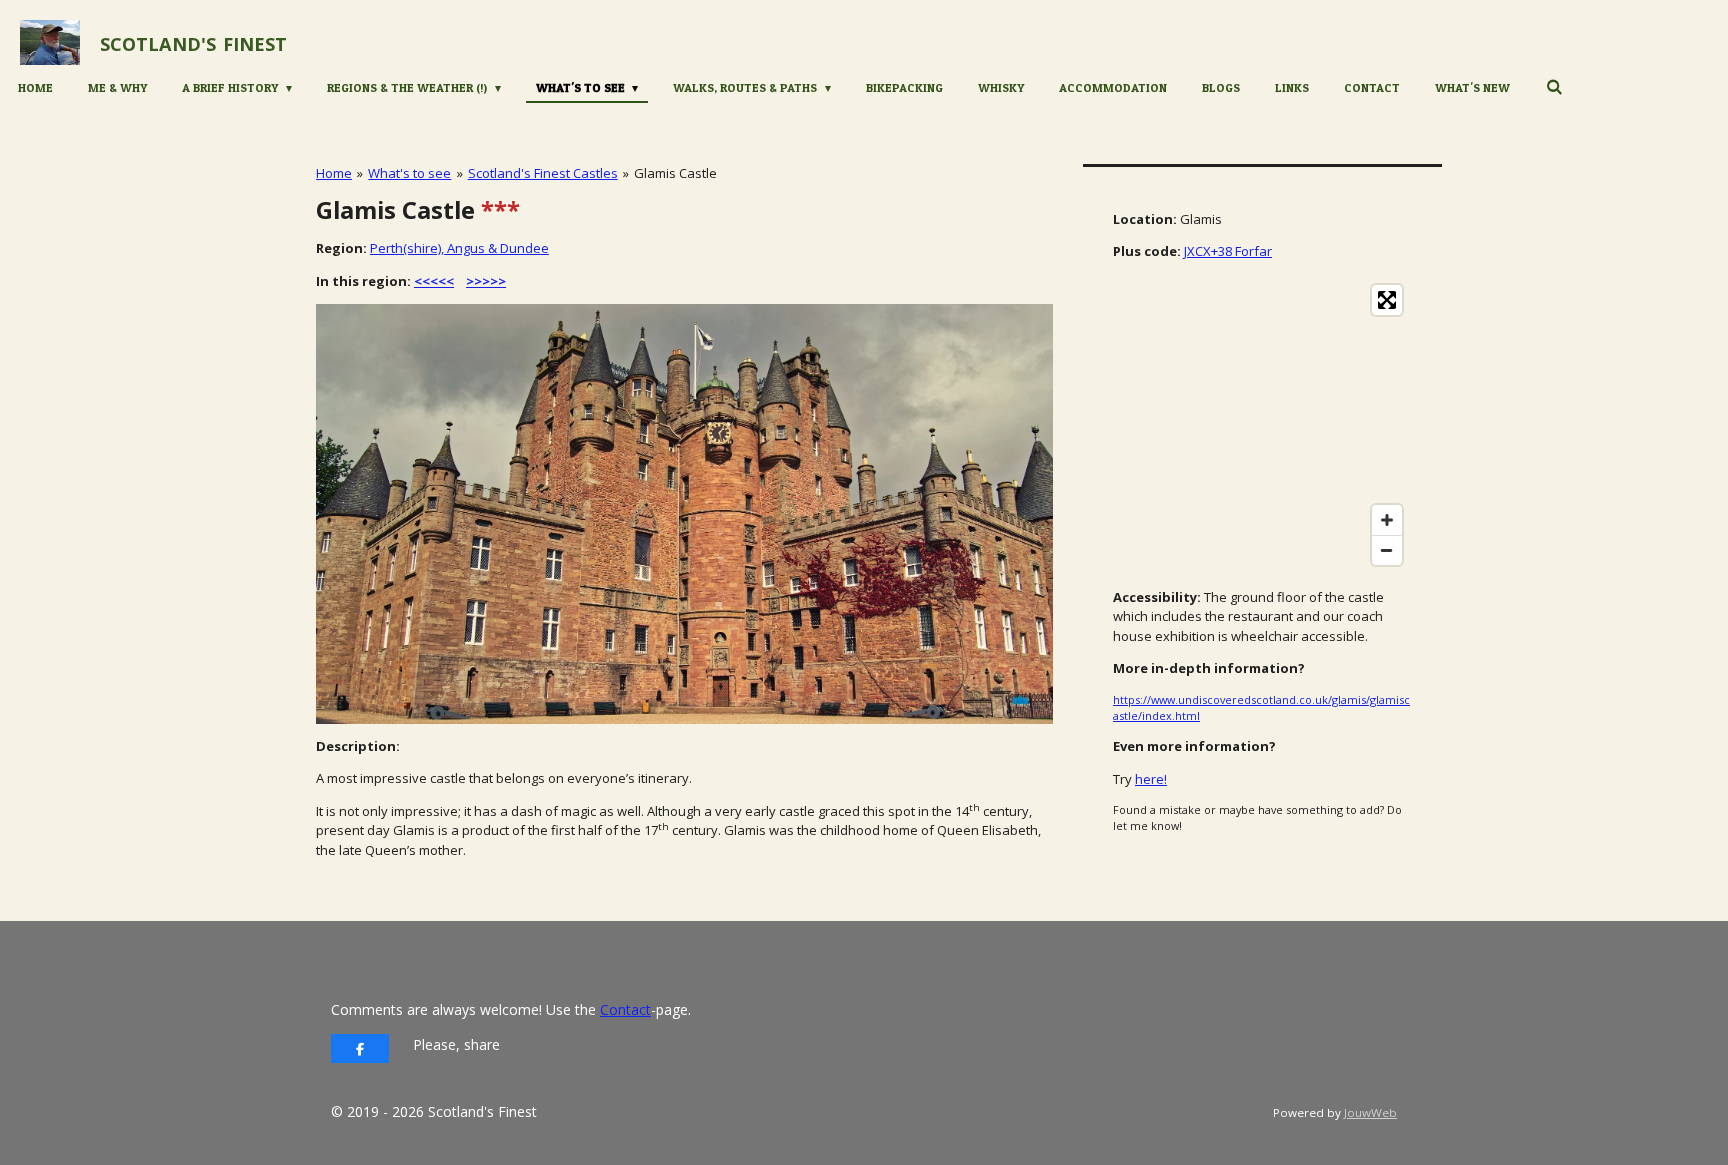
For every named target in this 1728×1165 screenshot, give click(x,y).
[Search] (1553, 86)
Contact (625, 1009)
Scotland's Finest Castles (543, 173)
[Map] (1262, 425)
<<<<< (434, 281)
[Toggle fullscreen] (1387, 300)
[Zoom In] (1387, 520)
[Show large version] (684, 514)
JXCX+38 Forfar (1228, 251)
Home (334, 173)
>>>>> (486, 281)
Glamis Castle (675, 173)
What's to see (409, 173)
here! (1151, 779)
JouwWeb (1370, 1112)
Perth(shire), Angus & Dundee (459, 248)
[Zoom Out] (1387, 550)
